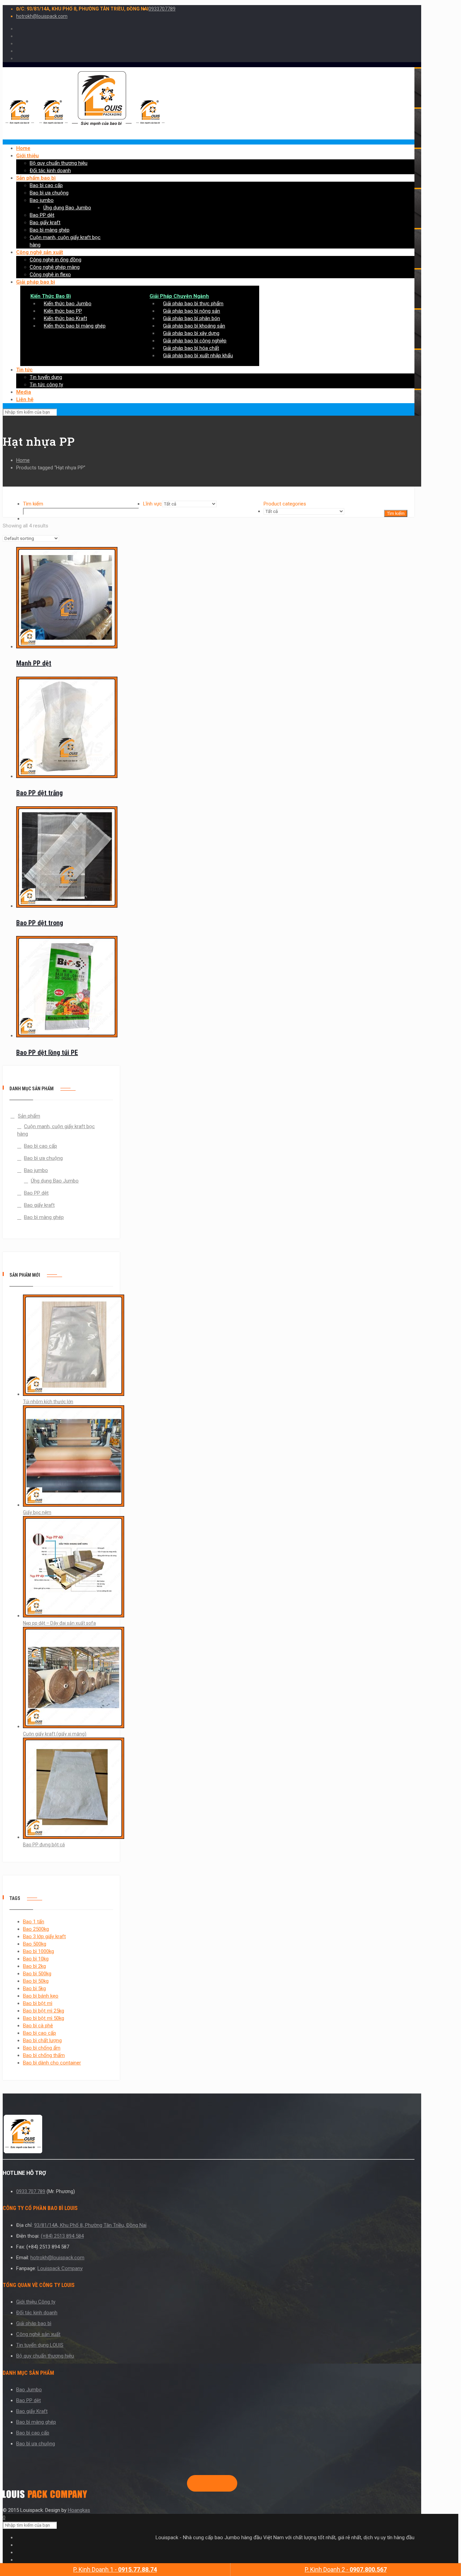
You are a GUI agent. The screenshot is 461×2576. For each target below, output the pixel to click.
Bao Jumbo (29, 2390)
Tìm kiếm (33, 504)
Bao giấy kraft (39, 1205)
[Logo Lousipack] (209, 2135)
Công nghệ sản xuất (38, 2334)
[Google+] (204, 2483)
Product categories (285, 504)
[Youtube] (215, 2483)
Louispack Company (60, 2268)
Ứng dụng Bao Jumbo (55, 1181)
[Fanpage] (193, 2483)
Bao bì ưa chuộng (43, 1158)
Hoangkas (79, 2510)
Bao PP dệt (36, 1193)
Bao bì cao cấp (40, 1146)
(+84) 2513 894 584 (62, 2236)
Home (23, 460)
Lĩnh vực (153, 504)
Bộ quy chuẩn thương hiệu (45, 2356)
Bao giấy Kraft (32, 2411)
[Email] (225, 2483)
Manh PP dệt (34, 663)
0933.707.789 (31, 2191)
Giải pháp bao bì (34, 2323)
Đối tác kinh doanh (37, 2313)
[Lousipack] (45, 2496)
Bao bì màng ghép (44, 1217)
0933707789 (162, 9)
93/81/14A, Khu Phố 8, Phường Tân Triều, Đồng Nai (90, 2225)
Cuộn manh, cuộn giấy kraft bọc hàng (56, 1130)
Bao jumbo (36, 1170)
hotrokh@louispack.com (42, 16)
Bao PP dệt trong (40, 923)
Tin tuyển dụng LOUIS (40, 2345)
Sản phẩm (29, 1116)
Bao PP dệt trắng (39, 793)
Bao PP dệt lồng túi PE (47, 1052)
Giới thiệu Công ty (36, 2302)
